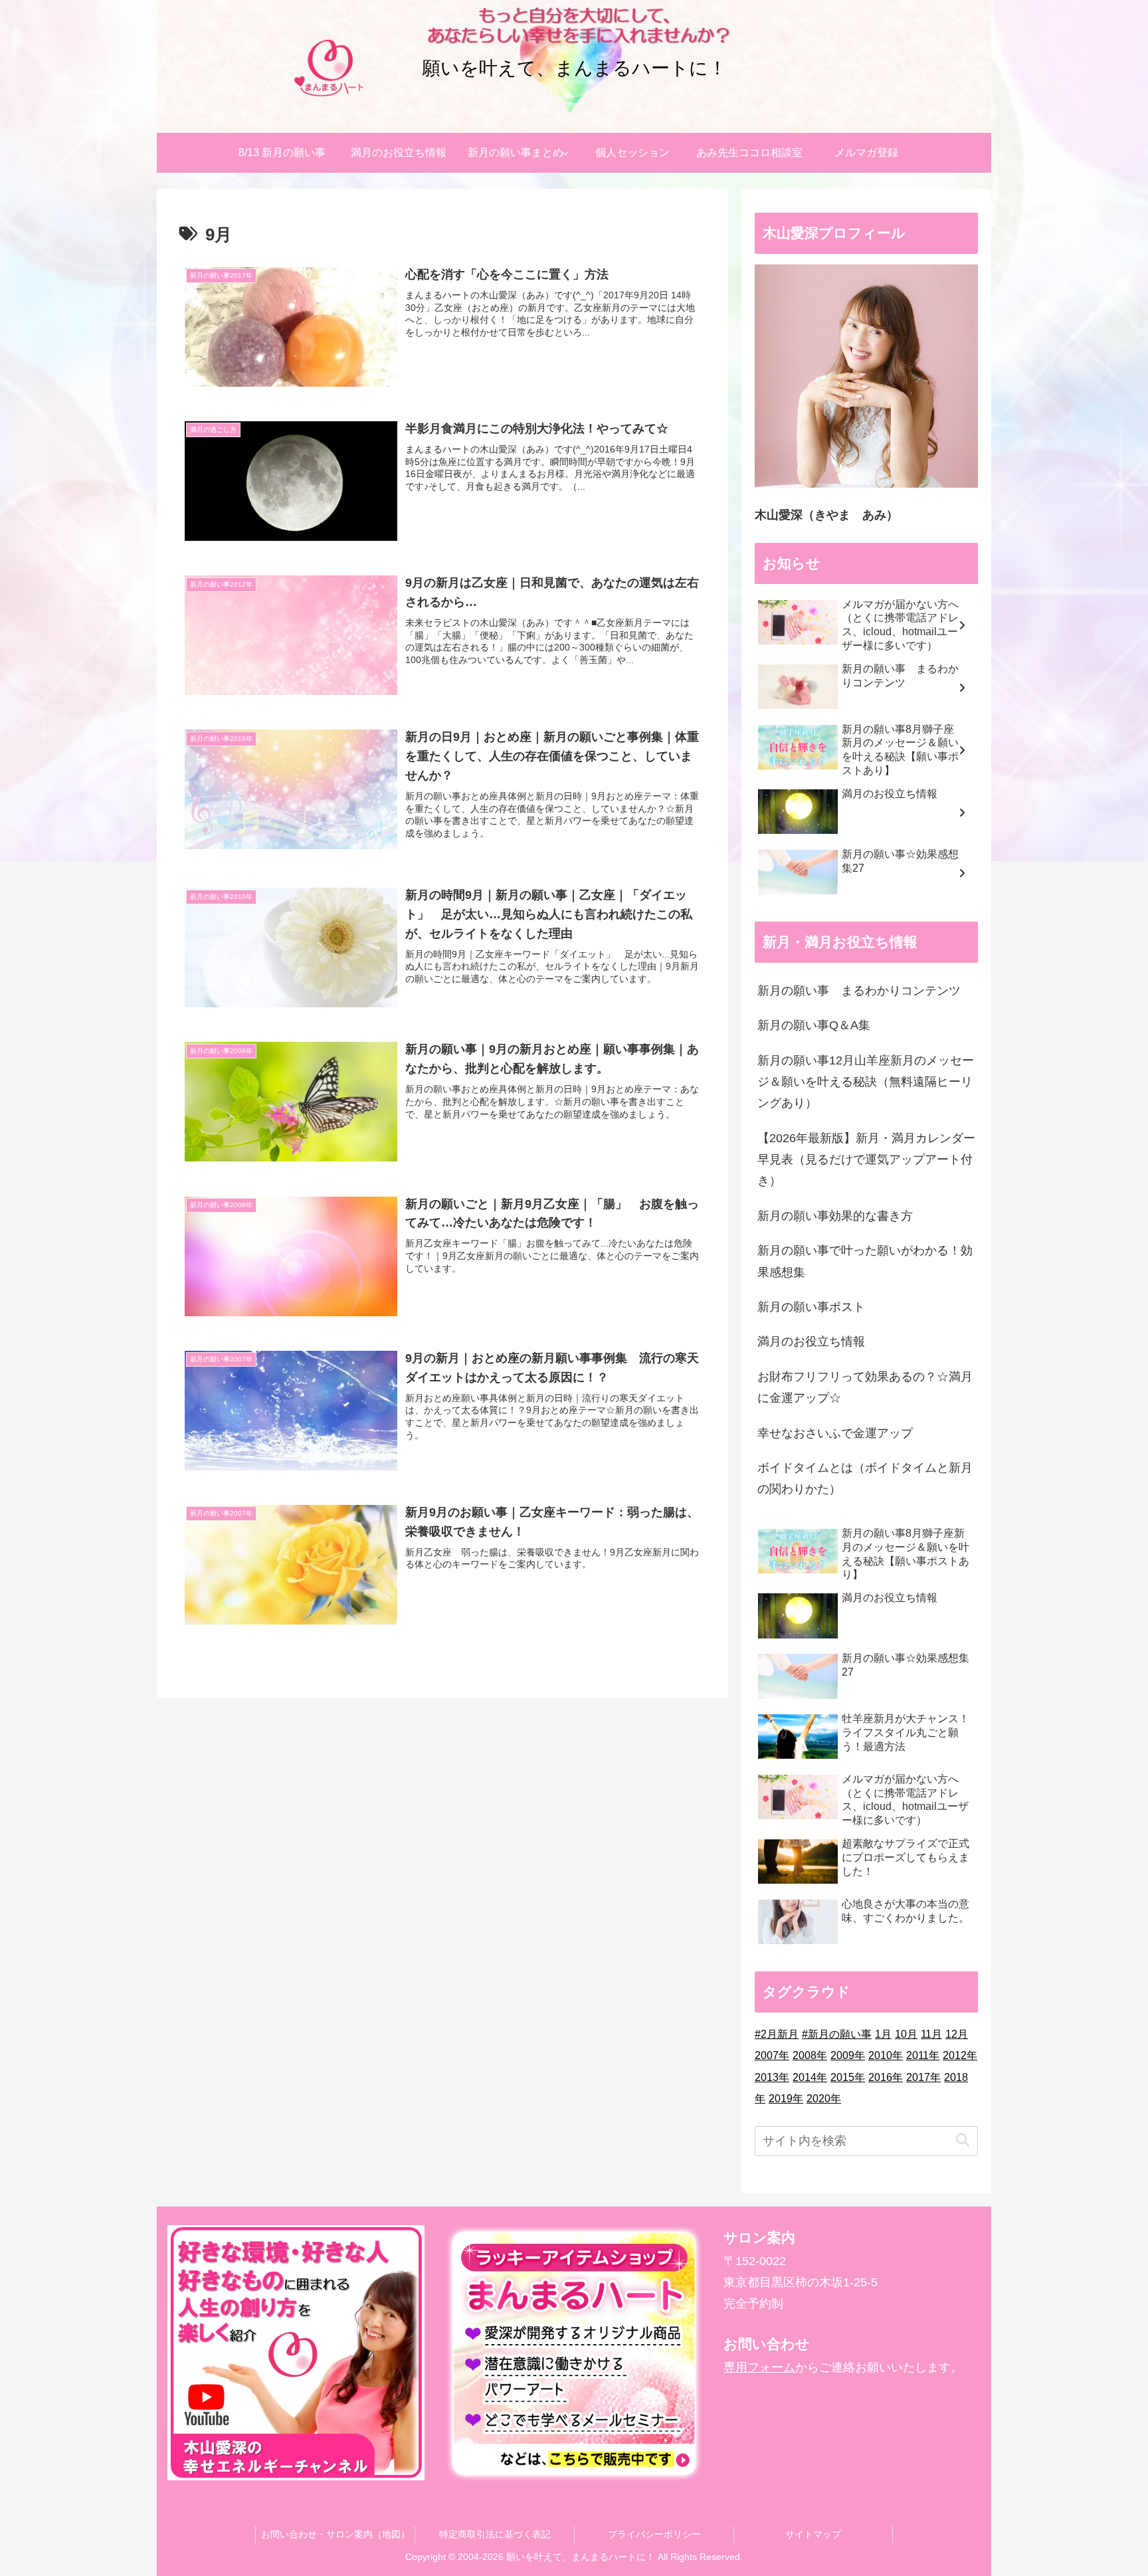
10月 (906, 2034)
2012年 (960, 2055)
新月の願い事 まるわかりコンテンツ (859, 991)
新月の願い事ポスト (811, 1307)
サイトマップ (813, 2534)
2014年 (810, 2077)
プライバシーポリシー (654, 2534)
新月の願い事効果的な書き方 (835, 1216)
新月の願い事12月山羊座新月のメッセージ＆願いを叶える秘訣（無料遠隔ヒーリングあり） (866, 1082)
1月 (883, 2034)
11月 (931, 2034)
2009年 (848, 2055)
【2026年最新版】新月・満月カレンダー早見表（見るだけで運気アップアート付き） (866, 1160)
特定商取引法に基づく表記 (495, 2534)
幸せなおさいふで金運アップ (835, 1433)
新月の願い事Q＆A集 (814, 1025)
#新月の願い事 (837, 2034)
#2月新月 (777, 2034)
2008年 (810, 2055)
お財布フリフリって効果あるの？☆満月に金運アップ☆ (865, 1387)
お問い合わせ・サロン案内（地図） (335, 2534)
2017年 (923, 2077)
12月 (957, 2034)
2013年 (772, 2077)
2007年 (772, 2055)
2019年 (786, 2099)
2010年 (886, 2055)
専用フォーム (759, 2367)
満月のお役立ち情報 (811, 1341)
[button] (962, 2140)
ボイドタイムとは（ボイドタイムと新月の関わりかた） (865, 1478)
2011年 (923, 2055)
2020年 (824, 2099)
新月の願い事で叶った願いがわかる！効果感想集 (865, 1261)
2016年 (886, 2077)
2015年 (848, 2077)
